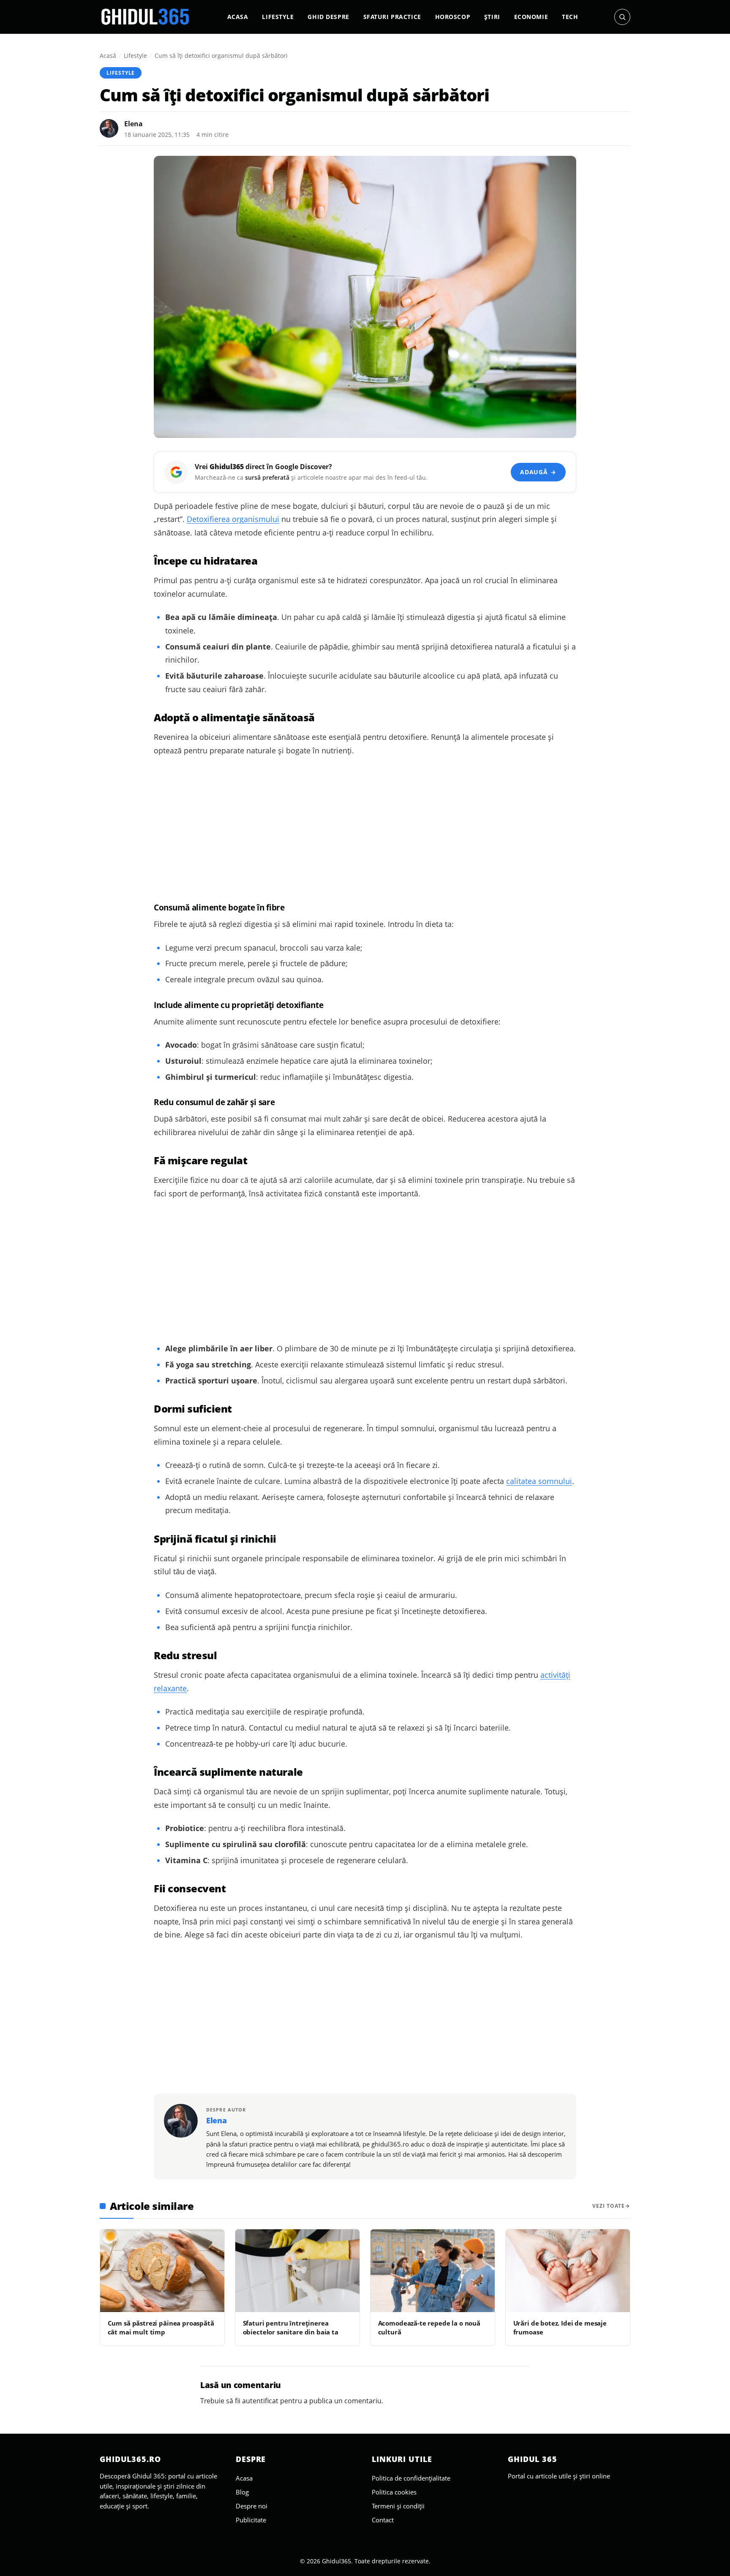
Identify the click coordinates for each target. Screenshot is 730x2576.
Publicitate (251, 2520)
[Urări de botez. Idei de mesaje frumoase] (568, 2271)
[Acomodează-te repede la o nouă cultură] (433, 2271)
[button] (622, 17)
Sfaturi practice (392, 17)
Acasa (238, 17)
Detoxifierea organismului (233, 519)
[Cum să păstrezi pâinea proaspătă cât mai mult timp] (162, 2271)
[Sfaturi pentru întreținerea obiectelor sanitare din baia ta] (297, 2271)
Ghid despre (328, 17)
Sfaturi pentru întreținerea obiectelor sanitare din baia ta (291, 2327)
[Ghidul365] (145, 17)
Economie (531, 17)
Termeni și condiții (398, 2506)
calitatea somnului (539, 1481)
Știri (492, 17)
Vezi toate (609, 2206)
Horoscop (453, 17)
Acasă (108, 56)
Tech (570, 17)
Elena (133, 124)
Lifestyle (278, 17)
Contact (383, 2520)
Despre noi (252, 2506)
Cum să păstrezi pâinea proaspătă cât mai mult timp (161, 2327)
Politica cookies (394, 2492)
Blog (242, 2492)
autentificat (260, 2401)
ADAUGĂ (538, 472)
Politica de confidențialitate (411, 2478)
